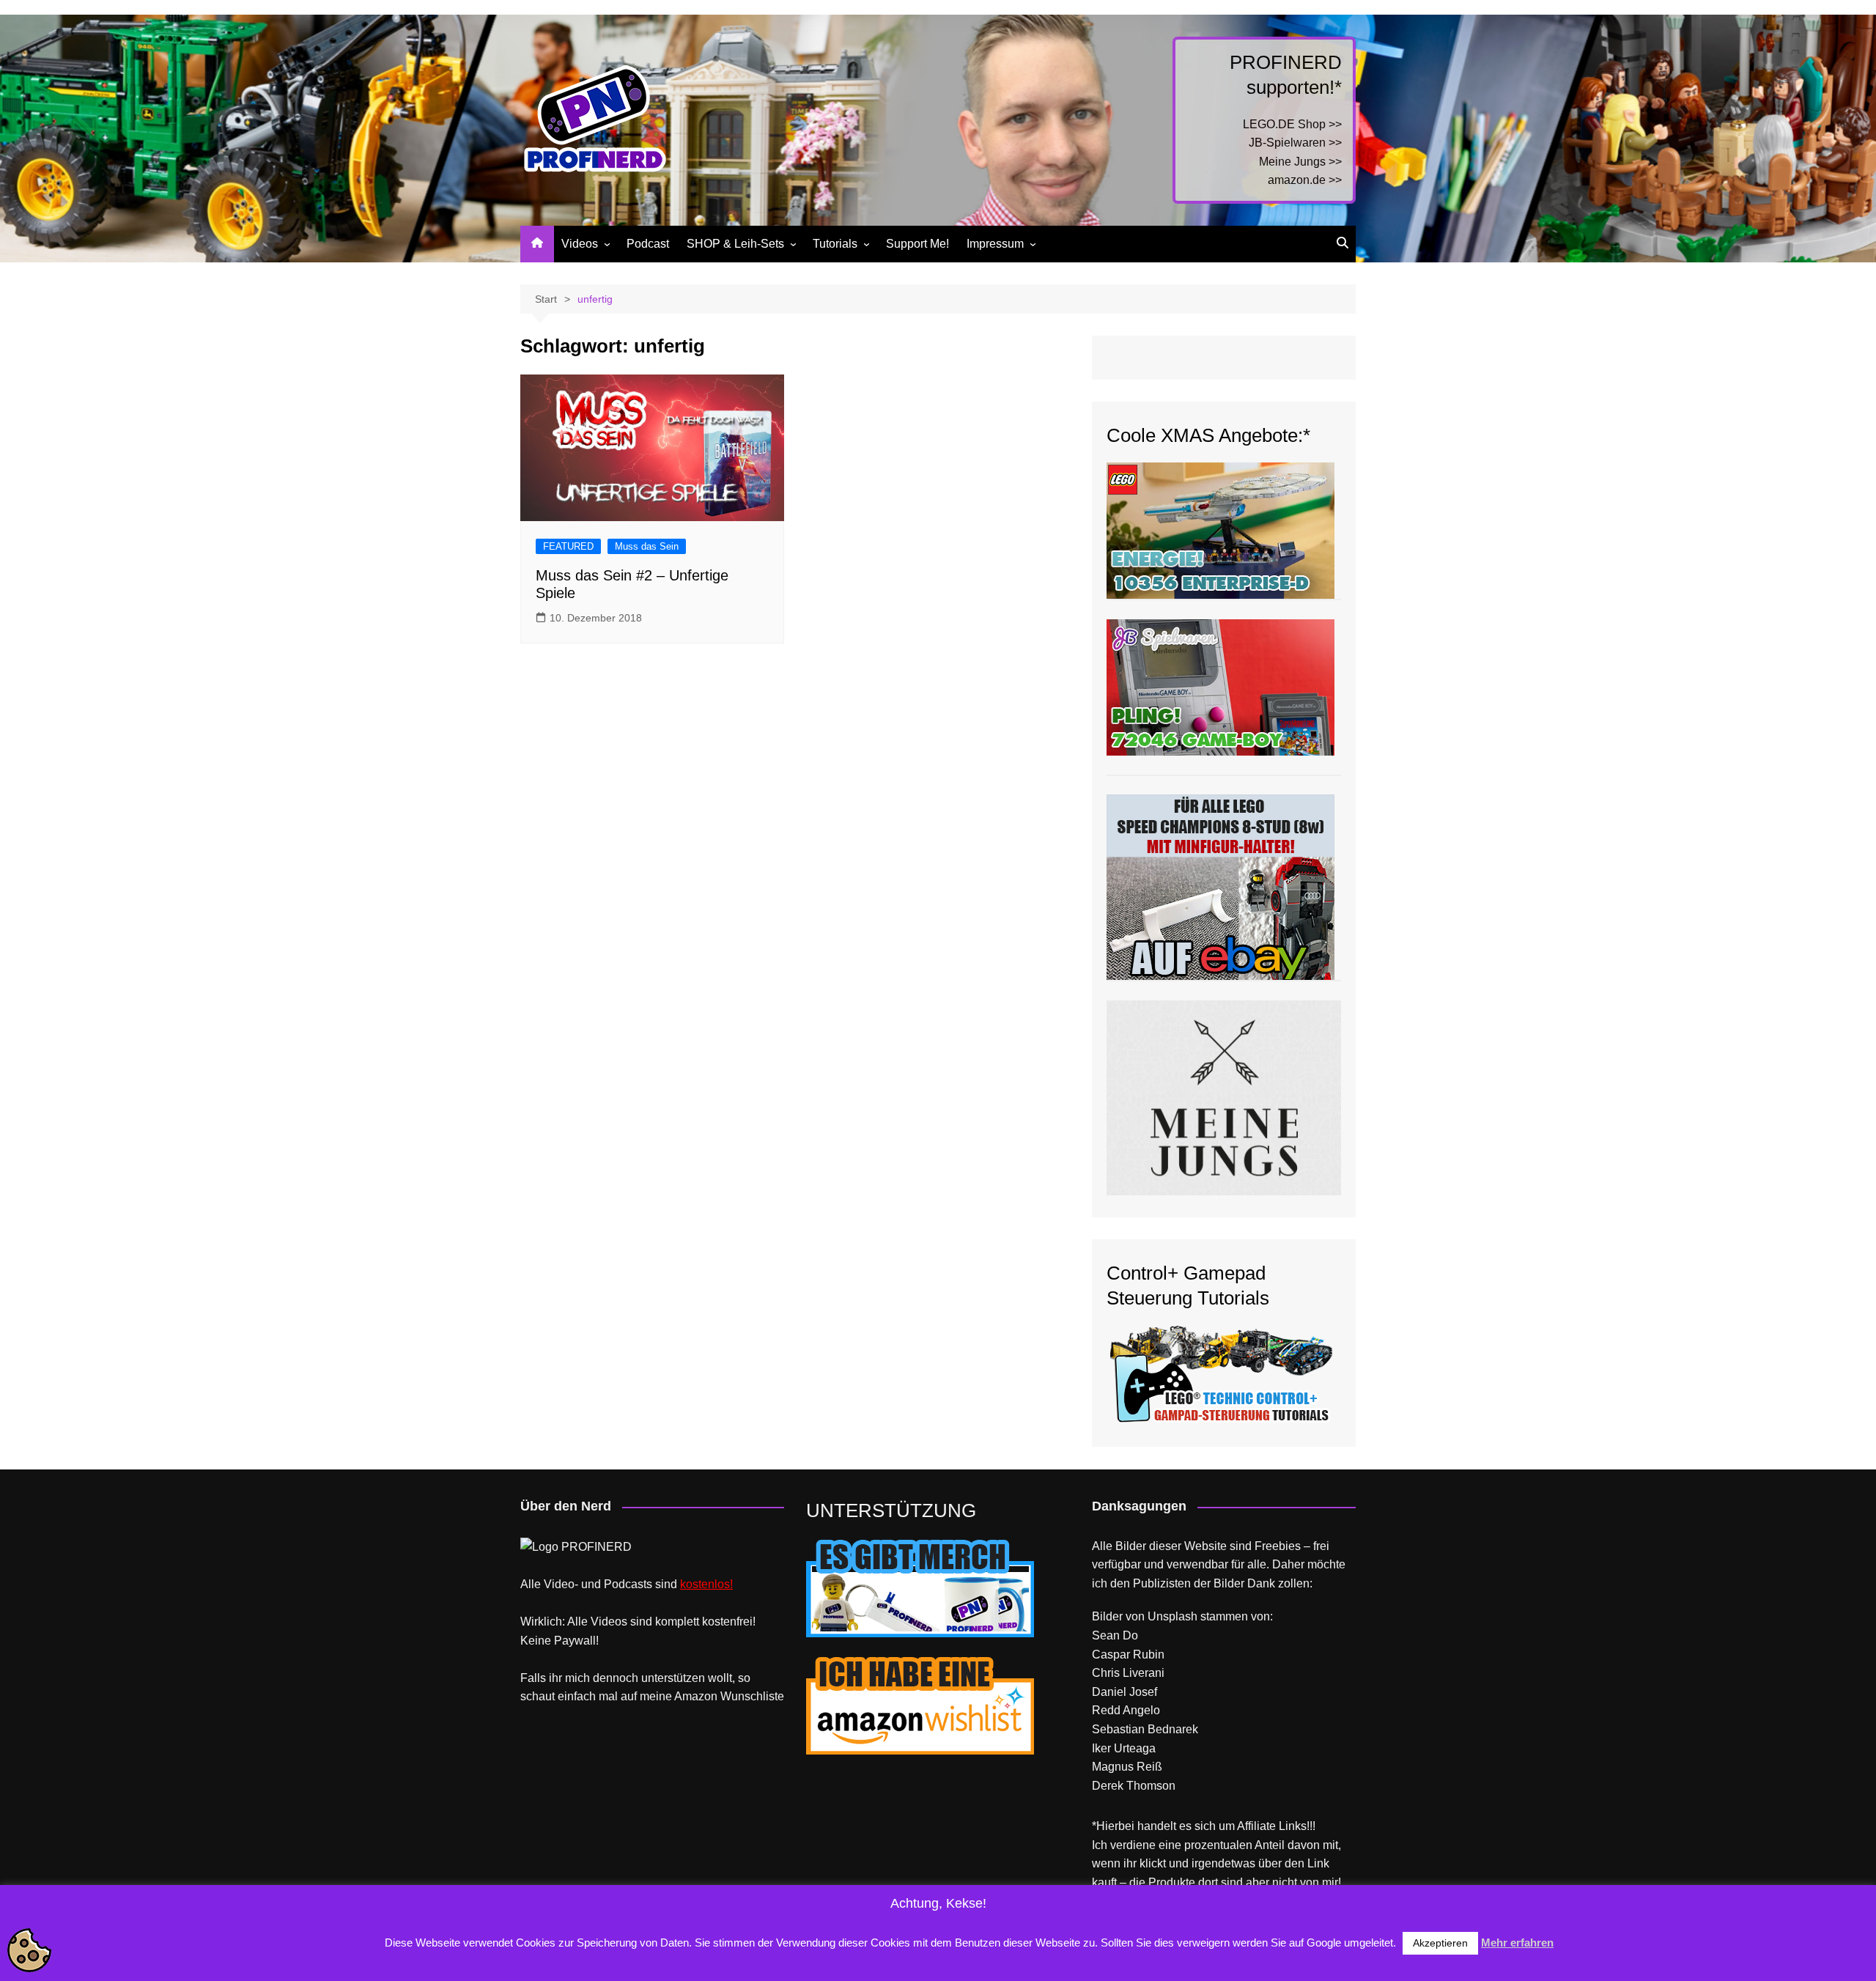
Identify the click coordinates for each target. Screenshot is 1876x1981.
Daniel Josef (1125, 1692)
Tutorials (835, 244)
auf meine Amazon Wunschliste (702, 1696)
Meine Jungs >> (1300, 162)
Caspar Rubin (1128, 1654)
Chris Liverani (1128, 1673)
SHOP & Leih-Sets (735, 244)
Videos (580, 244)
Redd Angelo (1126, 1710)
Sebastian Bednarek (1145, 1729)
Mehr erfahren (1517, 1943)
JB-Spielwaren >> (1295, 143)
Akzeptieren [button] (1440, 1943)
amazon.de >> (1305, 180)
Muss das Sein (647, 546)
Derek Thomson (1134, 1786)
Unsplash (1172, 1616)
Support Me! (917, 244)
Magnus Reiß (1127, 1767)
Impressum (995, 244)
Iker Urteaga (1124, 1748)
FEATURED (568, 546)
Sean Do (1115, 1635)
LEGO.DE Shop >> (1292, 124)
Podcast (648, 244)
